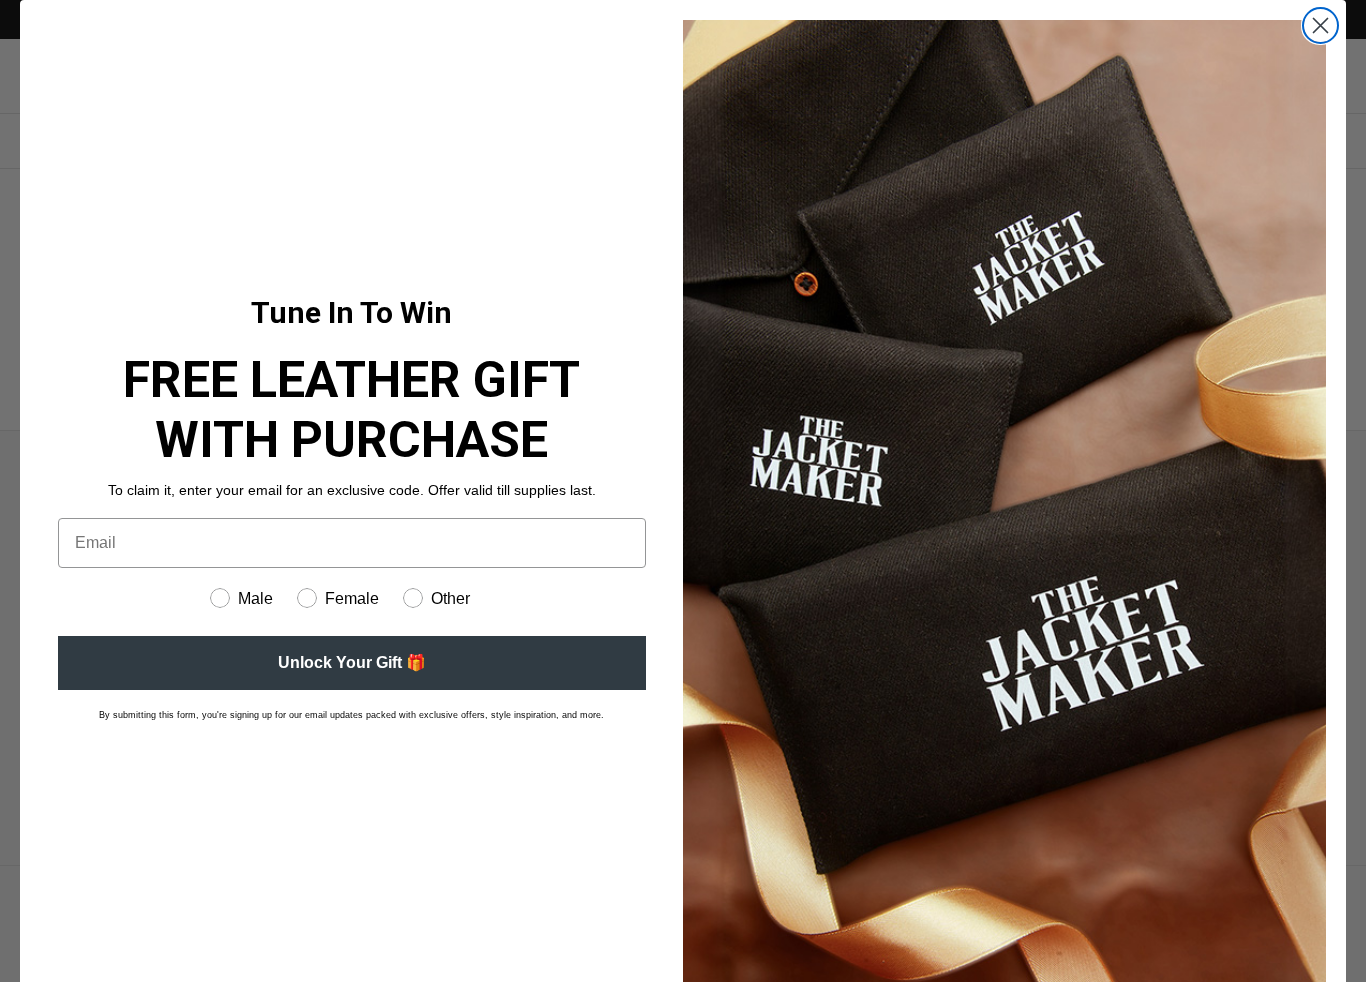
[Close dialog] (1320, 25)
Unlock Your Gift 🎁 (352, 662)
